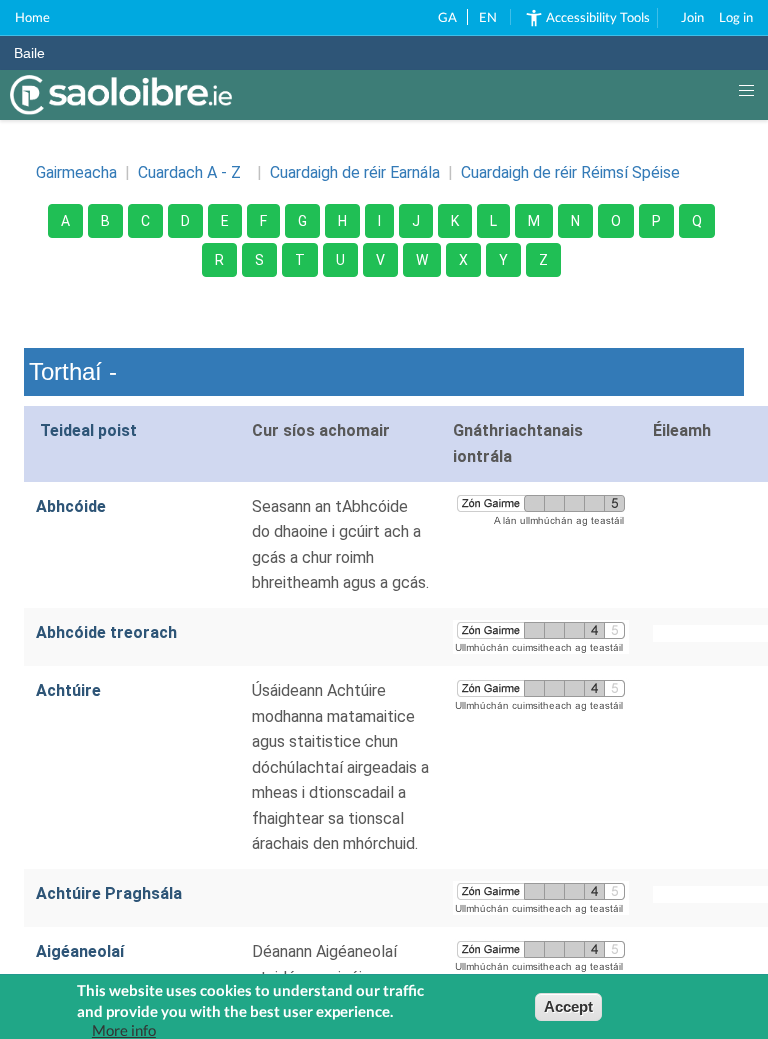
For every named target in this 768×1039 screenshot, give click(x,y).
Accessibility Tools (598, 17)
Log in (736, 17)
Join (692, 17)
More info (124, 1030)
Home (32, 17)
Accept (568, 1006)
